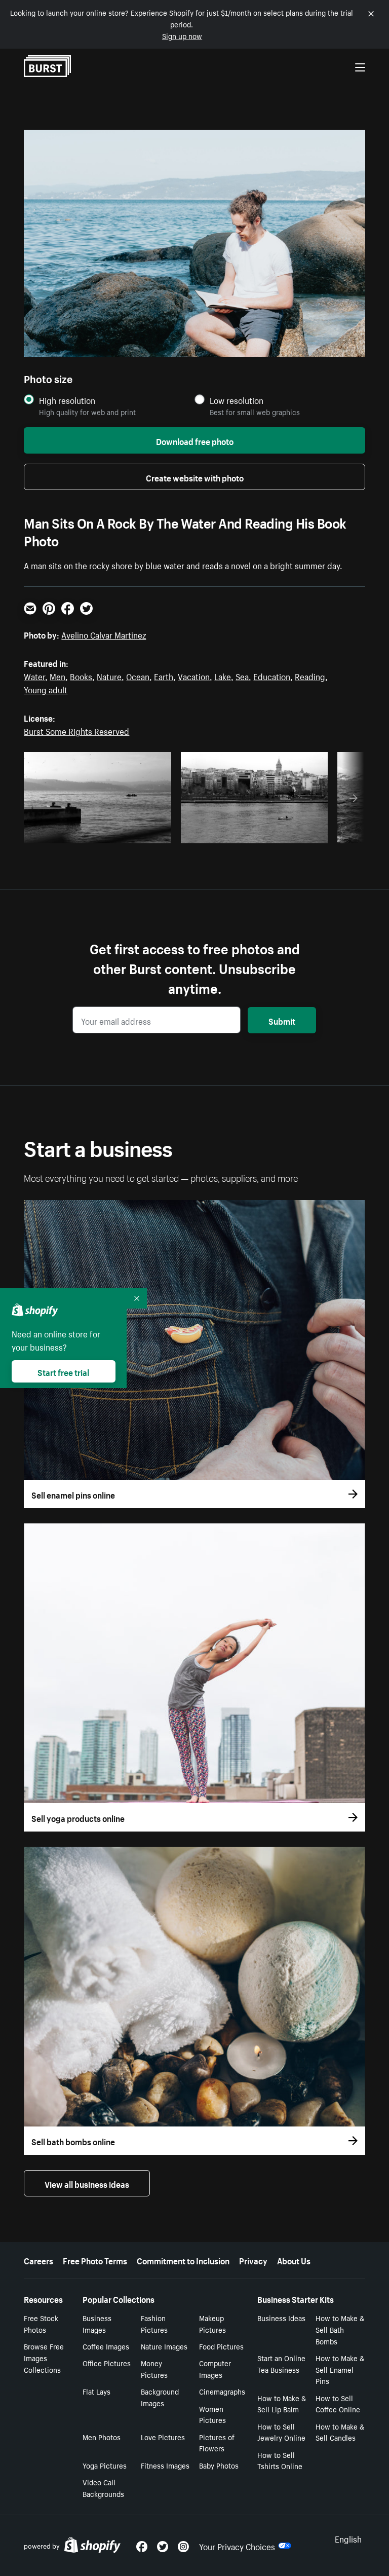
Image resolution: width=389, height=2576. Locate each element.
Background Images (160, 2397)
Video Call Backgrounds (103, 2488)
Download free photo (195, 440)
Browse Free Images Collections (44, 2358)
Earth (164, 676)
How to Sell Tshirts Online (280, 2460)
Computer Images (215, 2368)
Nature (109, 676)
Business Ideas (281, 2318)
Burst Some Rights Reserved (76, 730)
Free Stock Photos (41, 2323)
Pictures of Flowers (217, 2442)
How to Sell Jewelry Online (281, 2432)
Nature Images (164, 2346)
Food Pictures (221, 2346)
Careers (38, 2260)
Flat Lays (96, 2391)
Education (272, 676)
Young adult (46, 689)
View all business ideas (87, 2183)
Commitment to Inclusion (183, 2260)
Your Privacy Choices (237, 2546)
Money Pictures (154, 2368)
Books (81, 676)
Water (34, 676)
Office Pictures (107, 2363)
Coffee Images (106, 2346)
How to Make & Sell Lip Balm (282, 2403)
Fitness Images (165, 2465)
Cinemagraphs (222, 2391)
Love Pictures (163, 2437)
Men (57, 676)
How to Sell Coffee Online (338, 2403)
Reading (310, 676)
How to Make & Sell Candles (340, 2432)
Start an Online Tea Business (281, 2363)
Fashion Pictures (154, 2323)
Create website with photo (195, 477)
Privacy (253, 2260)
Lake (223, 676)
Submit (282, 1020)
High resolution (67, 400)
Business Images (97, 2323)
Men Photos (102, 2437)
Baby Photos (219, 2465)
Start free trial (63, 1371)
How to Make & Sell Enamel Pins (340, 2369)
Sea (242, 676)
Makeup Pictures (212, 2323)
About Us (294, 2260)
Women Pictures (212, 2414)
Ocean (138, 676)
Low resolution (237, 400)
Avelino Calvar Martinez (104, 634)
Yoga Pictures (105, 2465)
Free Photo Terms (95, 2260)
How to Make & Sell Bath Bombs (340, 2329)
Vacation (194, 676)
